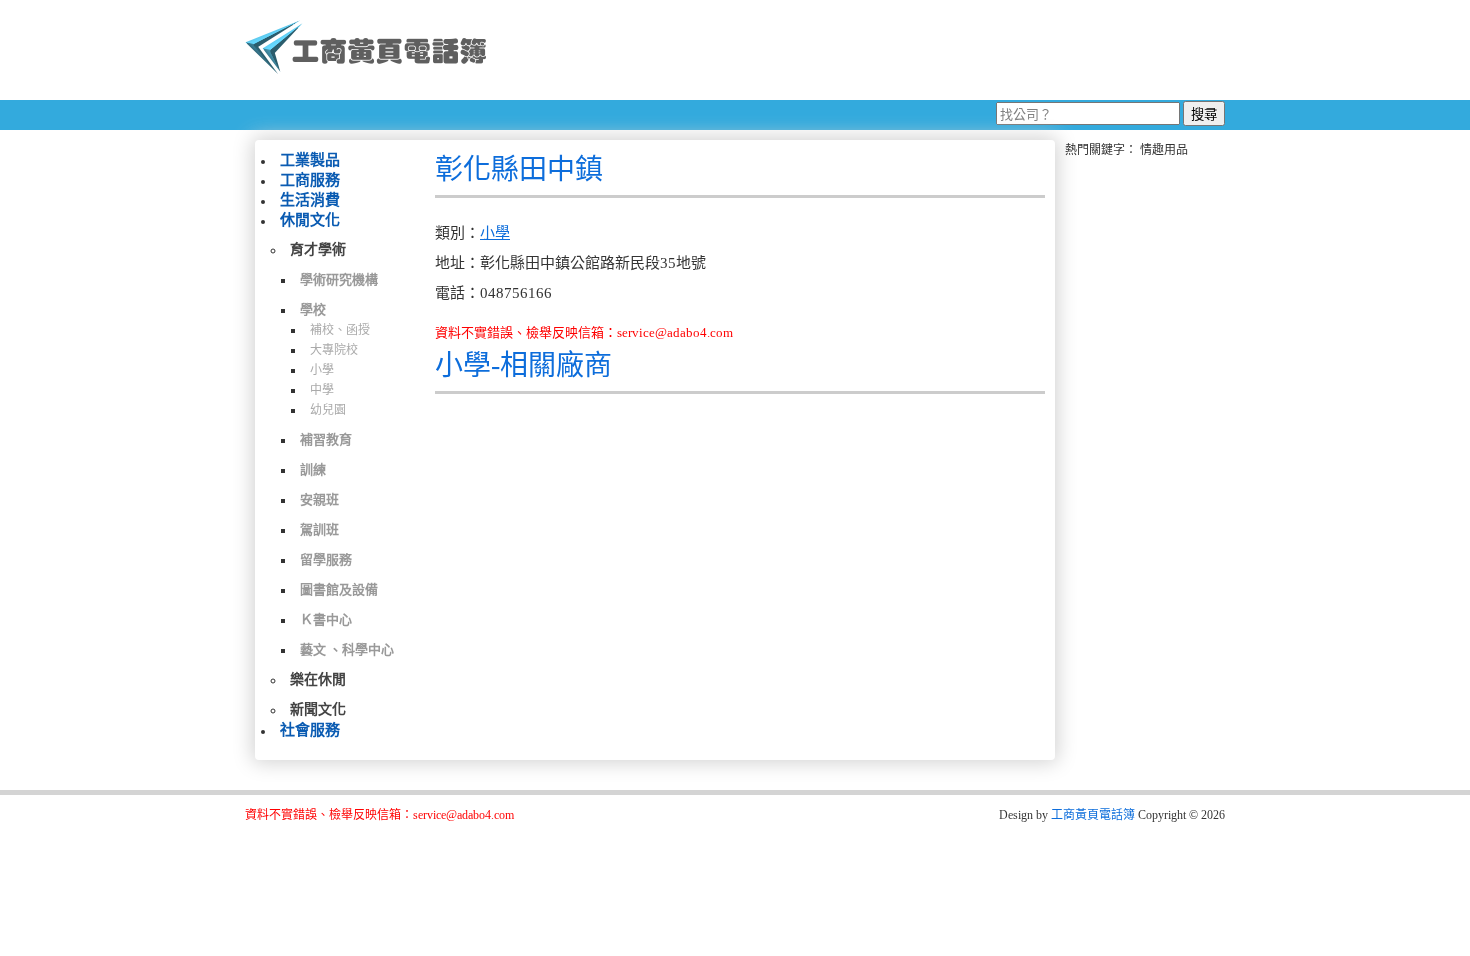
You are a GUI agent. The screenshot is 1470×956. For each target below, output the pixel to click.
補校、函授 (340, 330)
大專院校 (334, 350)
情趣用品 (1164, 150)
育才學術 (318, 249)
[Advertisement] (864, 50)
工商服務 (310, 180)
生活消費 (310, 200)
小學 (322, 370)
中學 (322, 390)
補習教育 (326, 439)
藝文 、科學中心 (347, 649)
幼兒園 (328, 410)
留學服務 (326, 559)
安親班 (319, 499)
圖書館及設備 (339, 589)
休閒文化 (310, 220)
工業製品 (310, 160)
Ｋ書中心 (326, 619)
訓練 (313, 469)
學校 (313, 309)
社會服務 (310, 730)
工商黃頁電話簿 (1093, 815)
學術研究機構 (339, 279)
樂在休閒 (318, 679)
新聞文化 (318, 709)
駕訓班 (319, 529)
